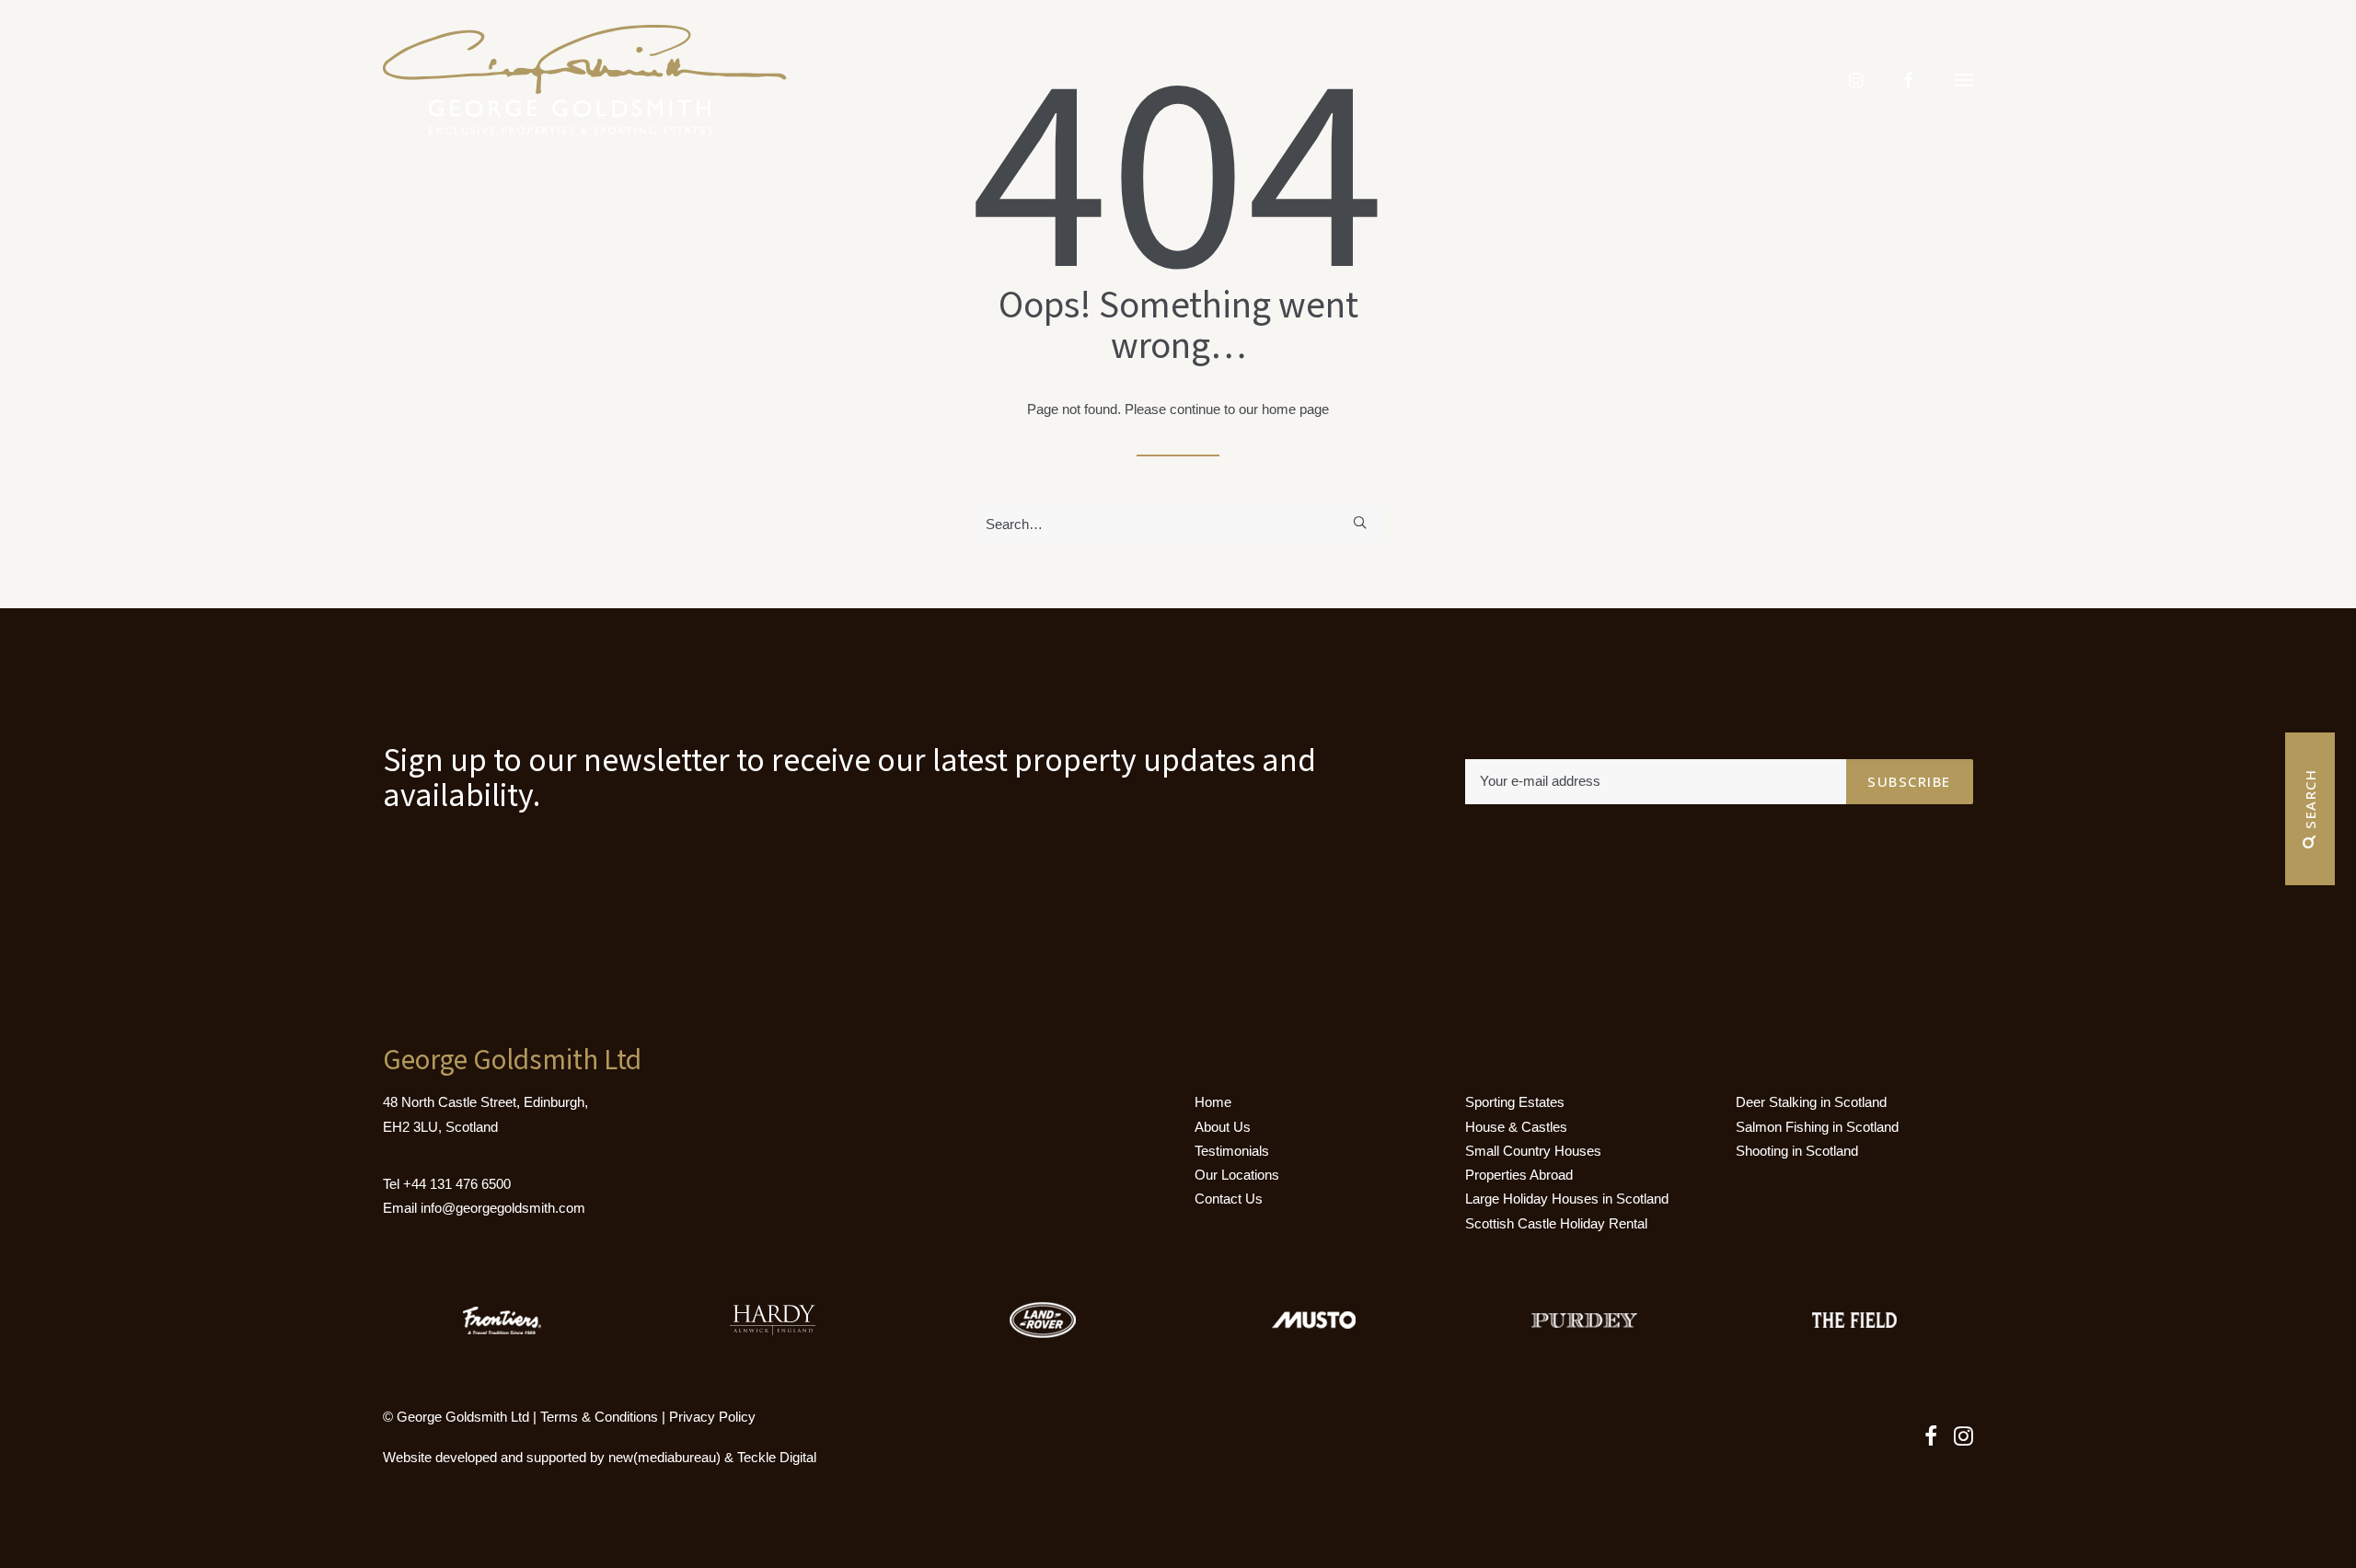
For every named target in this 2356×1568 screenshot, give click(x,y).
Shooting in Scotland (1797, 1151)
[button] (1964, 80)
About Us (1223, 1127)
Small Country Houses (1533, 1151)
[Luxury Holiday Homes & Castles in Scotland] (585, 80)
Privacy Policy (712, 1417)
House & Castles (1516, 1127)
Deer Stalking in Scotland (1811, 1102)
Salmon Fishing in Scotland (1817, 1127)
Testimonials (1232, 1151)
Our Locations (1237, 1175)
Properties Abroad (1519, 1175)
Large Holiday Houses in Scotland (1567, 1199)
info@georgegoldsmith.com (503, 1208)
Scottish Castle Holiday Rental (1556, 1223)
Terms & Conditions (599, 1417)
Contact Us (1229, 1199)
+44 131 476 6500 (457, 1184)
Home (1213, 1102)
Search (2310, 802)
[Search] (1178, 524)
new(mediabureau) (664, 1457)
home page (1295, 409)
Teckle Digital (777, 1457)
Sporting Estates (1515, 1102)
